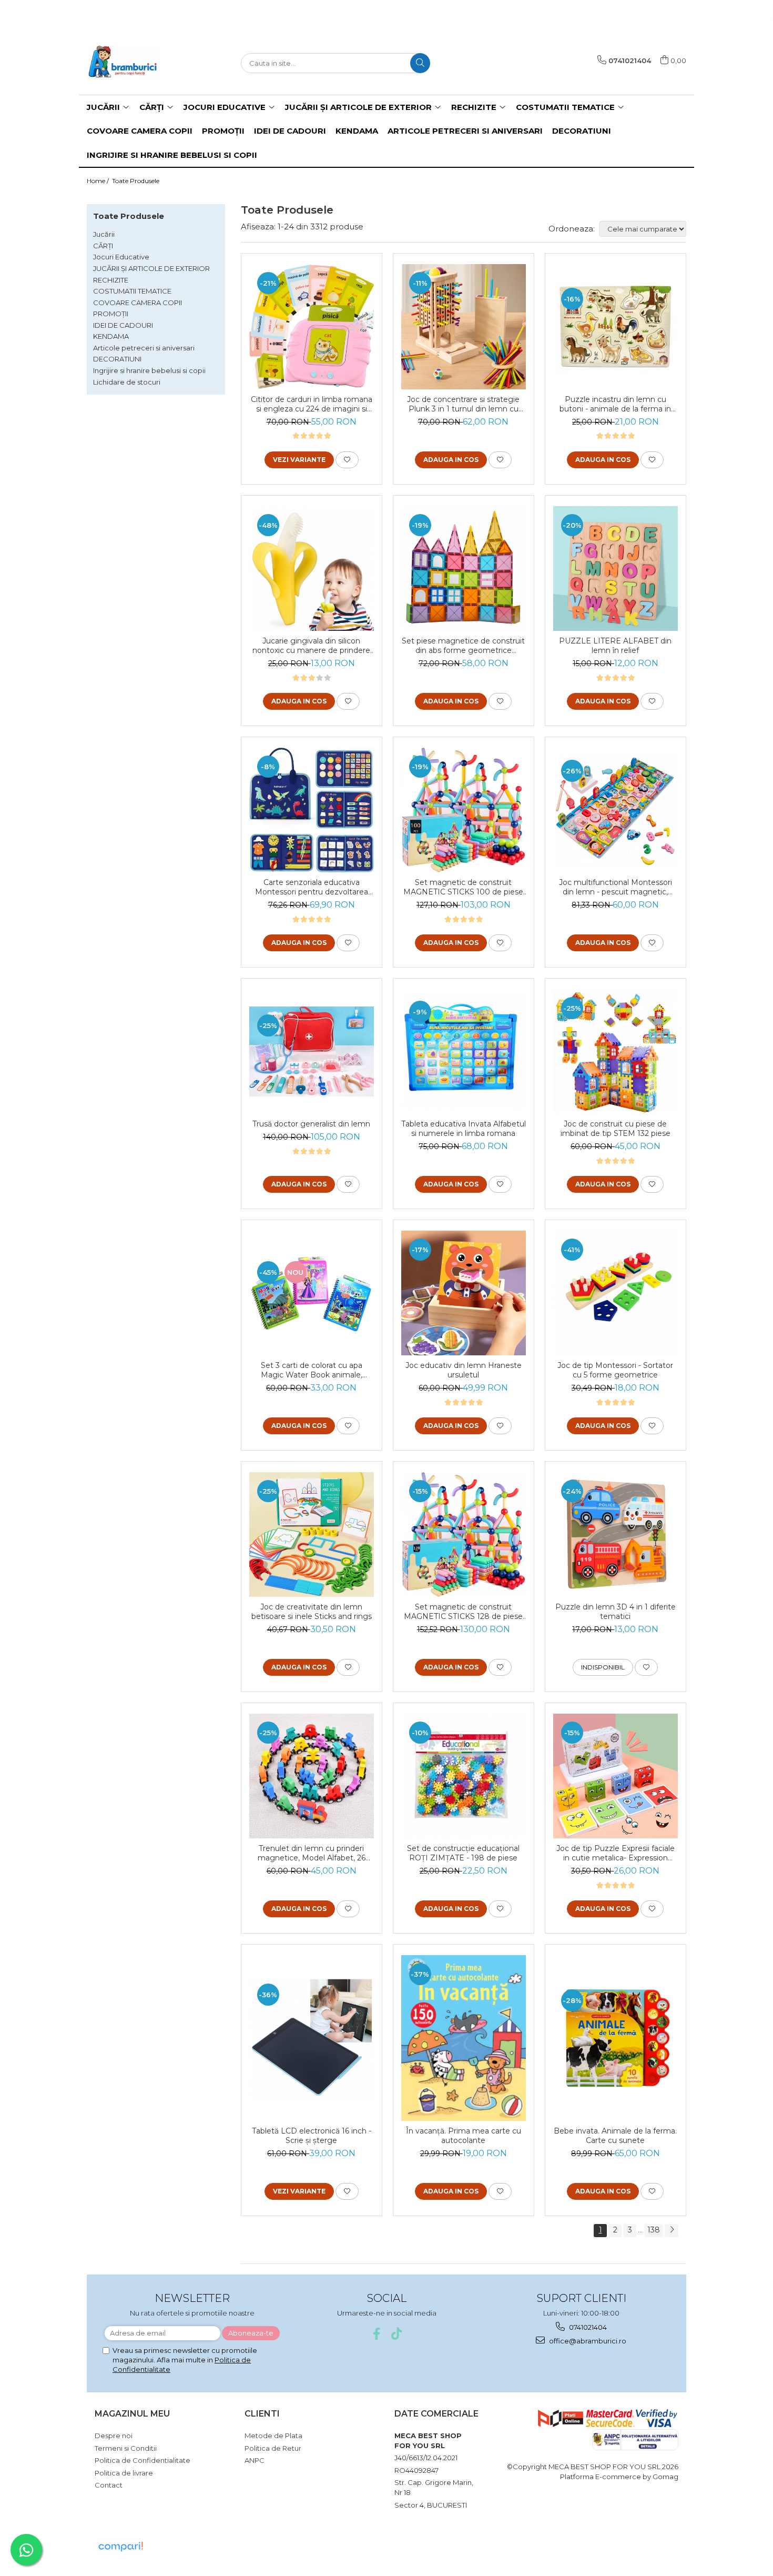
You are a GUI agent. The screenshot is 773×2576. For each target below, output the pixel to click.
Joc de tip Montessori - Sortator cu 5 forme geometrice (615, 1370)
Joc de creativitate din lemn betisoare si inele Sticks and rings (312, 1612)
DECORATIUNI (117, 359)
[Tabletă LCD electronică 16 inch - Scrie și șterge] (312, 2038)
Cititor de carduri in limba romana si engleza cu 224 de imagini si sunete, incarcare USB (312, 404)
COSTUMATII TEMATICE (132, 291)
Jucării (104, 234)
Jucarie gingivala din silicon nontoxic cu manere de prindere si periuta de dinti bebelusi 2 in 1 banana (311, 646)
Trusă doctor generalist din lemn (311, 1124)
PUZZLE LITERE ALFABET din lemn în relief (615, 646)
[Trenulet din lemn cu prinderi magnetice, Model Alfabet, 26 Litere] (312, 1776)
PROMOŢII (111, 314)
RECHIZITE (111, 280)
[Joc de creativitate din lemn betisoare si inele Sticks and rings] (312, 1534)
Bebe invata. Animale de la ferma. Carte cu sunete (615, 2136)
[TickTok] (397, 2334)
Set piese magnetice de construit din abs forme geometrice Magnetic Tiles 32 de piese (463, 646)
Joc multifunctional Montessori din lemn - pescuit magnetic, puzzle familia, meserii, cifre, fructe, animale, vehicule (616, 887)
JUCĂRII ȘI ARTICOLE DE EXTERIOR (151, 268)
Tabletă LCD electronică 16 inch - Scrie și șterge (312, 2136)
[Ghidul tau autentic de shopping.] (120, 2547)
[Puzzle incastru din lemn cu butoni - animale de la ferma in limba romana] (616, 326)
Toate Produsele (136, 181)
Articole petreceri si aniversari (144, 348)
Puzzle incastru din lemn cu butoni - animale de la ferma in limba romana (615, 404)
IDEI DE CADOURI (123, 325)
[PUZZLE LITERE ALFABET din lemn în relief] (616, 568)
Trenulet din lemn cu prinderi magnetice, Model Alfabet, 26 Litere (312, 1853)
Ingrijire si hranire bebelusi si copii (149, 370)
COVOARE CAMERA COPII (138, 303)
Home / (99, 181)
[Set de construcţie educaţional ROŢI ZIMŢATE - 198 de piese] (464, 1776)
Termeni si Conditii (126, 2448)
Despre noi (114, 2436)
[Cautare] (420, 63)
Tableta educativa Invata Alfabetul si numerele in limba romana (464, 1129)
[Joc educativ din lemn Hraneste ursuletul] (464, 1293)
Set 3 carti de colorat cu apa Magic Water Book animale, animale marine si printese (312, 1370)
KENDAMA (111, 336)
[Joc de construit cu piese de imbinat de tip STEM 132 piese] (616, 1051)
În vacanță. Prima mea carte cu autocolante (464, 2136)
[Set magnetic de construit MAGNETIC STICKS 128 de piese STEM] (464, 1534)
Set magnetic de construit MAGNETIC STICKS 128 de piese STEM (463, 1612)
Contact (109, 2485)
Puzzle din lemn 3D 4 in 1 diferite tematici (616, 1612)
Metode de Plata (273, 2436)
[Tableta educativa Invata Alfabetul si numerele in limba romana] (464, 1051)
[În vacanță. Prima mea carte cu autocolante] (464, 2038)
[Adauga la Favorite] (347, 460)
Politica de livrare (124, 2473)
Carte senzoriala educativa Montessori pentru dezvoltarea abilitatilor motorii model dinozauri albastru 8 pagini (311, 887)
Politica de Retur (273, 2448)
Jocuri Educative (121, 257)
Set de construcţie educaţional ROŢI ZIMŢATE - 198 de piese (463, 1853)
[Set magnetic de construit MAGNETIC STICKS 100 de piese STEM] (464, 810)
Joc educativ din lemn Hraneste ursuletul (464, 1370)
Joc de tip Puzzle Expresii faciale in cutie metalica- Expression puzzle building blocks (616, 1853)
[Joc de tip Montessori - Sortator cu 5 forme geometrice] (616, 1293)
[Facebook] (377, 2334)
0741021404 (587, 2327)
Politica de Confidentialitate (143, 2460)
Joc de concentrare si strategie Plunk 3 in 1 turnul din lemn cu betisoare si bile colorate (463, 404)
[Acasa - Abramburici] (139, 63)
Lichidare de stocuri (127, 382)
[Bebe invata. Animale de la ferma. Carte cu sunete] (616, 2038)
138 (654, 2230)
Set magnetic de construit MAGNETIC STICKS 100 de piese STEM (463, 887)
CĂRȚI (103, 246)
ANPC (255, 2460)
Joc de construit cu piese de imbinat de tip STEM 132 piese (616, 1129)
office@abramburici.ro (587, 2341)
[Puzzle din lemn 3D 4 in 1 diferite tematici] (616, 1534)
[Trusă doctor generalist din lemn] (312, 1052)
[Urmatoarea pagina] (672, 2231)
